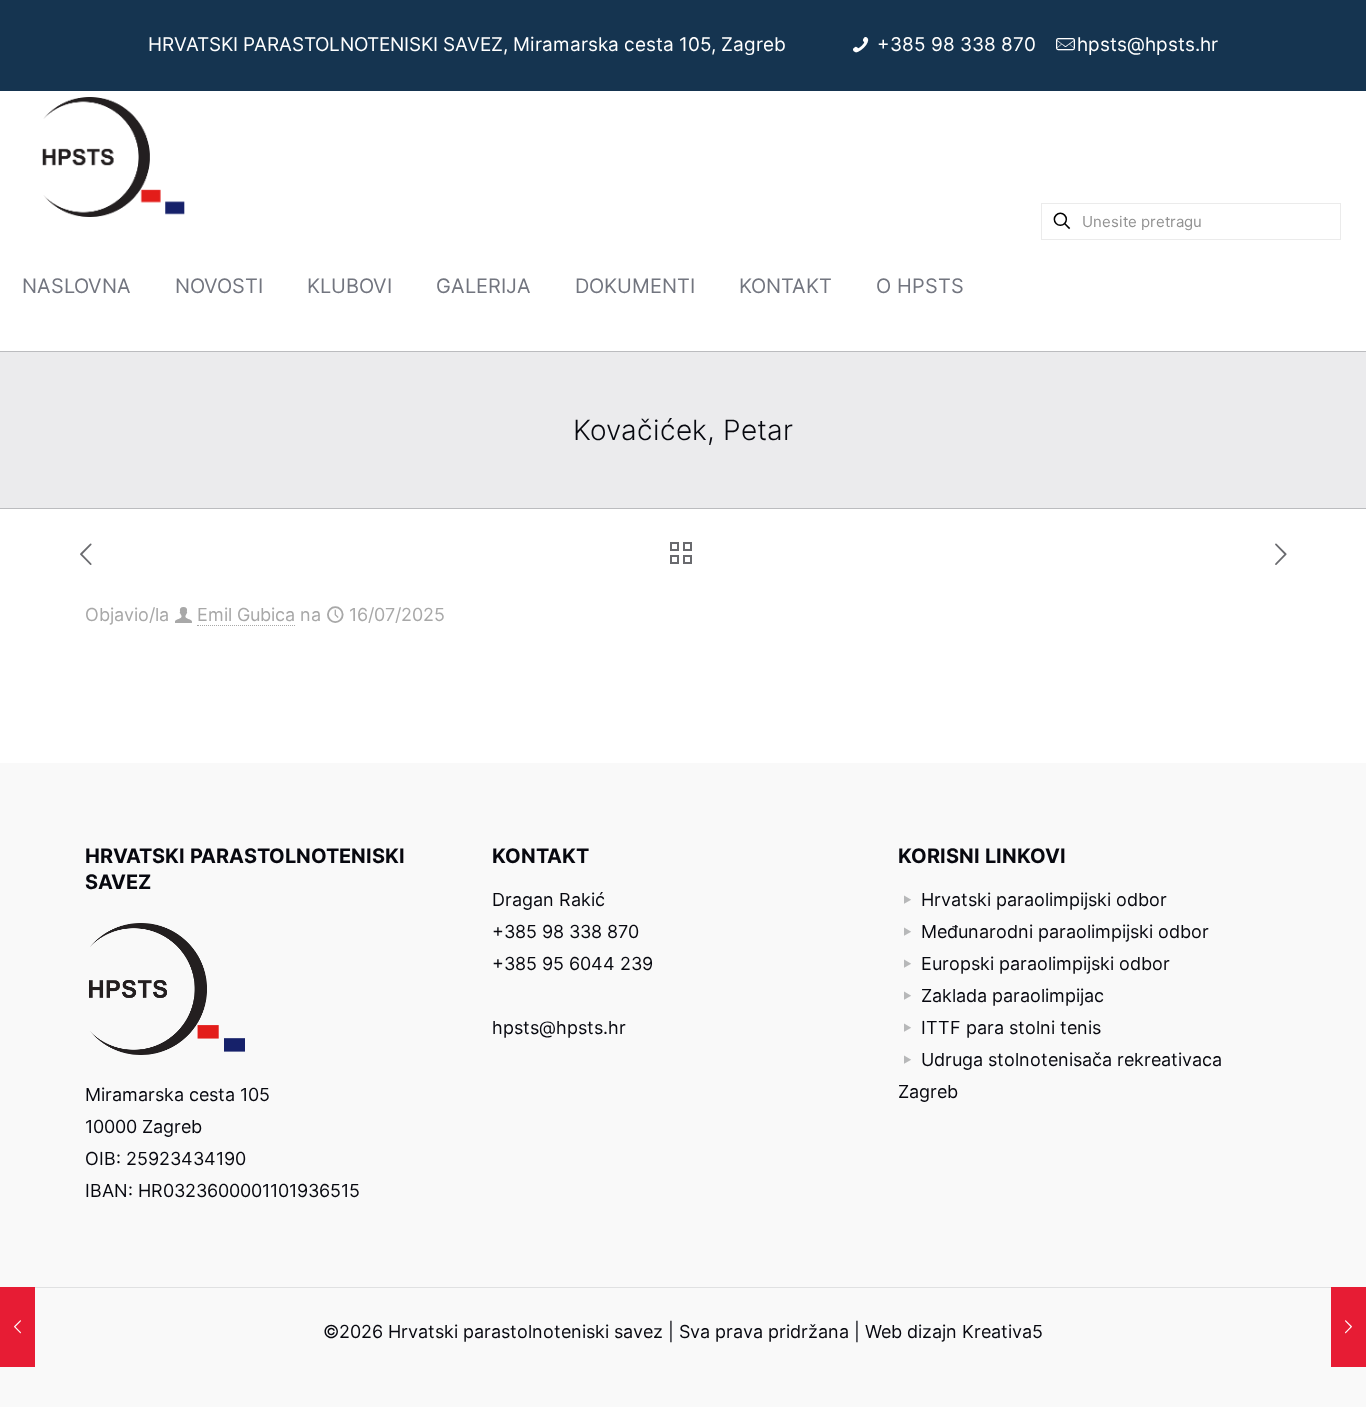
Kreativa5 (1002, 1331)
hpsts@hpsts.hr (1147, 44)
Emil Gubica (246, 614)
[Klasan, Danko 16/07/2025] (1348, 1327)
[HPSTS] (113, 156)
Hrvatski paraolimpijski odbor (1044, 899)
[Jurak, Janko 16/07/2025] (17, 1327)
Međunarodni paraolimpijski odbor (1065, 931)
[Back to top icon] (1270, 1366)
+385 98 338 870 (959, 44)
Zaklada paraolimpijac (1012, 995)
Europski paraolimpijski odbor (1045, 963)
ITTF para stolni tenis (1011, 1027)
